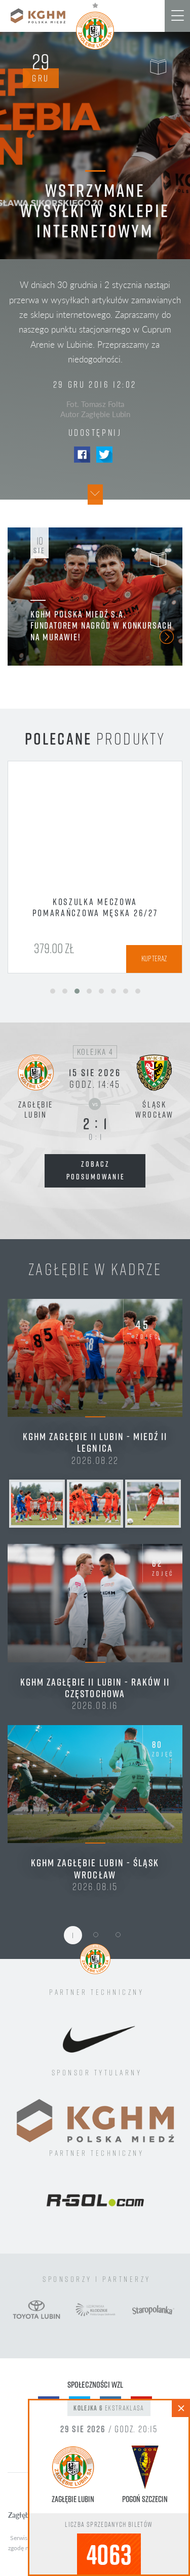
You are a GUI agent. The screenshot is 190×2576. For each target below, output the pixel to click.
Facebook (82, 455)
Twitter (104, 455)
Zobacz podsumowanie (96, 1170)
